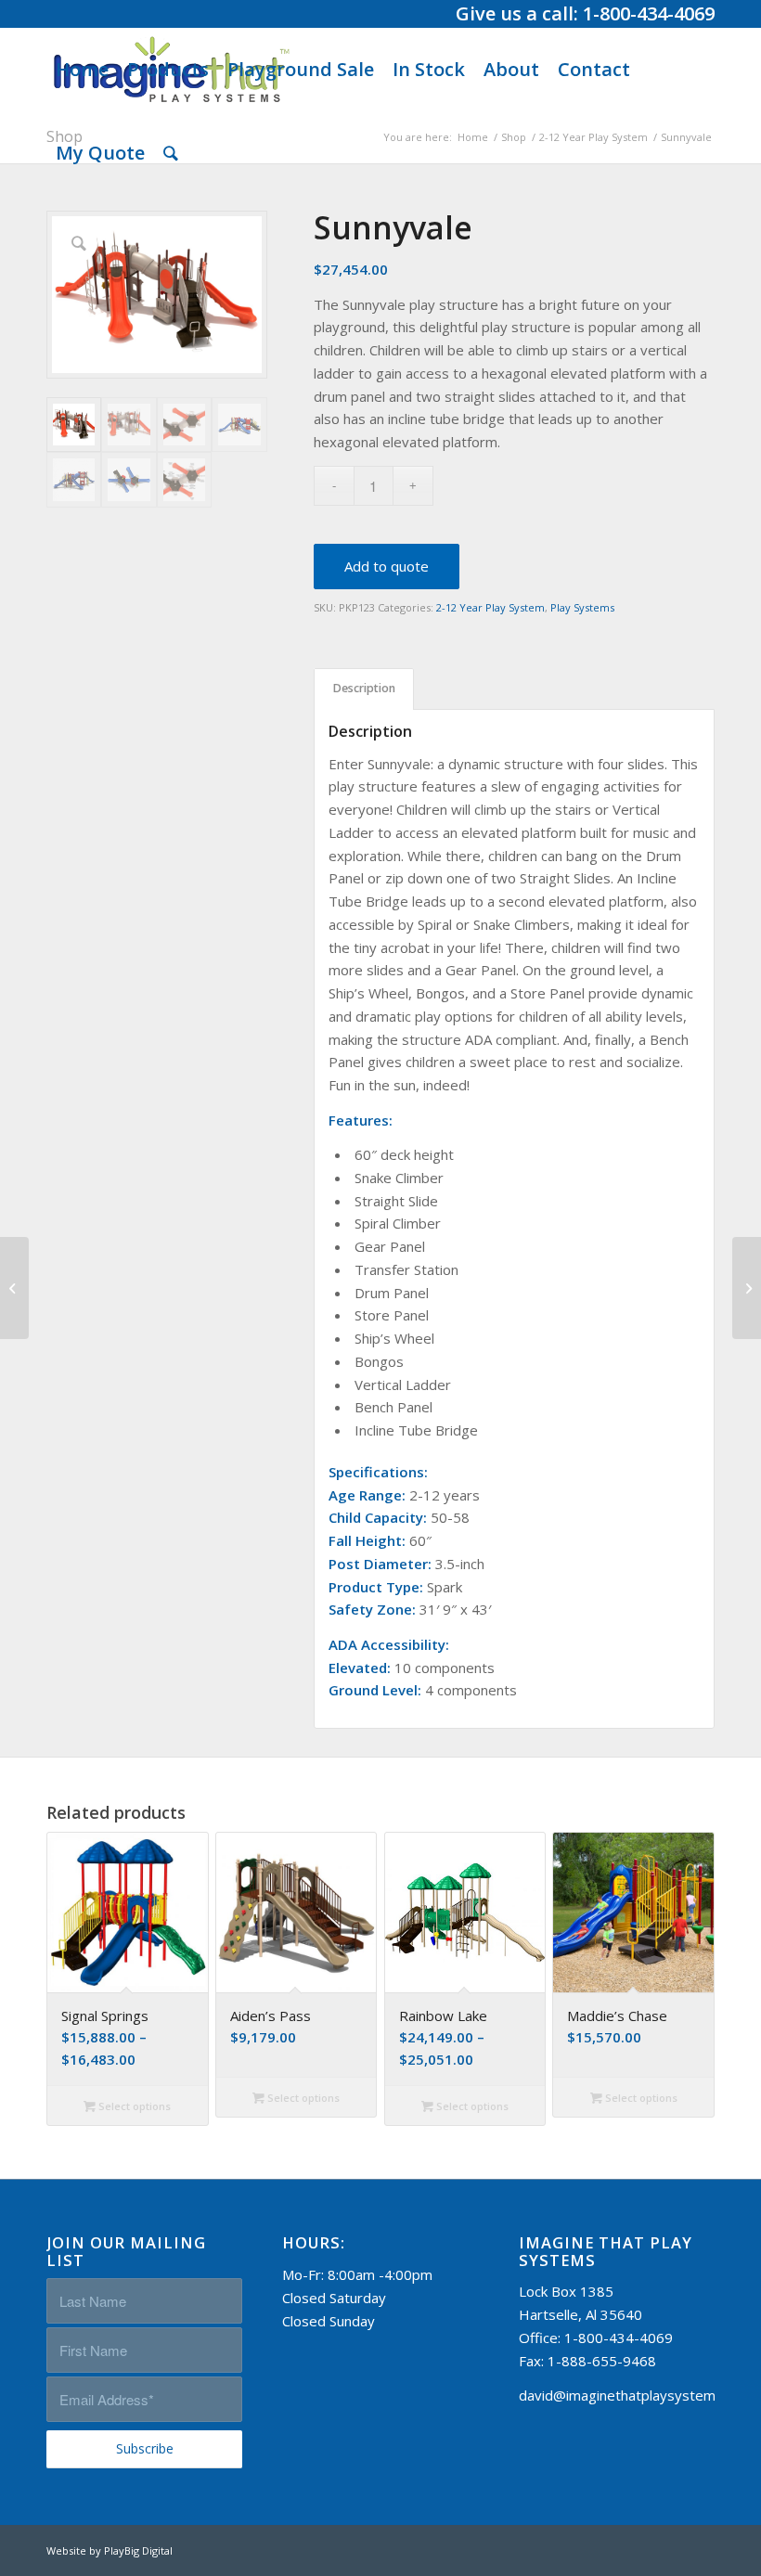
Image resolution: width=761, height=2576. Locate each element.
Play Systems (582, 607)
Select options (133, 2106)
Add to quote (387, 566)
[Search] (171, 153)
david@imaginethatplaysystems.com (636, 2395)
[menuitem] (82, 70)
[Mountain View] (747, 1288)
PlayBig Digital (138, 2550)
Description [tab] (364, 688)
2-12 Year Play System (490, 607)
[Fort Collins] (14, 1288)
